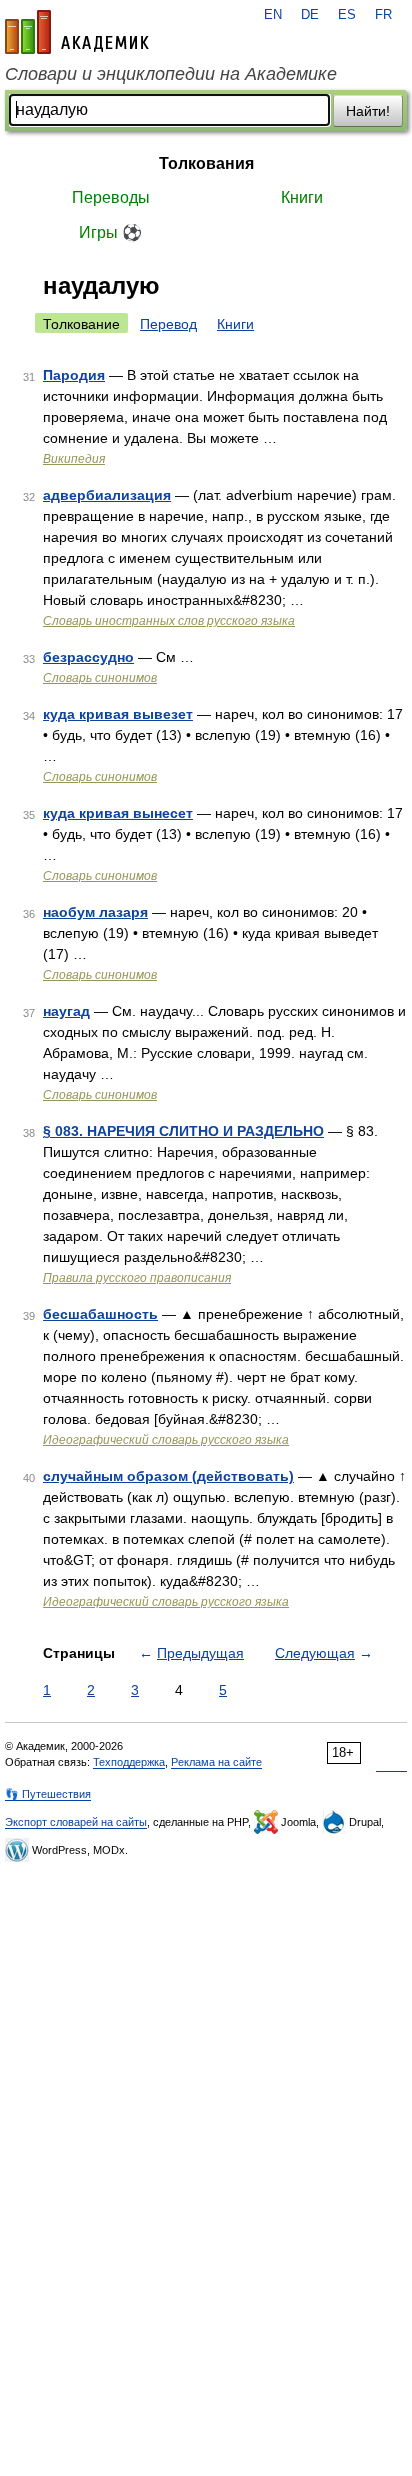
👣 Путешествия (48, 1794)
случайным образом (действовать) (168, 1476)
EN (273, 15)
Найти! (368, 111)
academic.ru (77, 32)
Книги (302, 197)
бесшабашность (100, 1314)
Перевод (168, 324)
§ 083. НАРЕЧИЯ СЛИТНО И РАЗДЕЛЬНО (183, 1131)
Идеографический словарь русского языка (166, 1440)
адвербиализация (107, 495)
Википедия (74, 459)
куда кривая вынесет (118, 813)
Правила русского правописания (137, 1278)
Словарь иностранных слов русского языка (169, 621)
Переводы (111, 197)
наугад (66, 1011)
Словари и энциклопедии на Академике (171, 74)
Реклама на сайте (216, 1762)
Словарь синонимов (100, 678)
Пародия (74, 375)
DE (310, 15)
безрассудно (88, 657)
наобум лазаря (95, 912)
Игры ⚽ (110, 232)
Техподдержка (129, 1762)
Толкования (206, 163)
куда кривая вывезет (118, 714)
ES (347, 15)
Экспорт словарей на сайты (76, 1822)
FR (383, 15)
